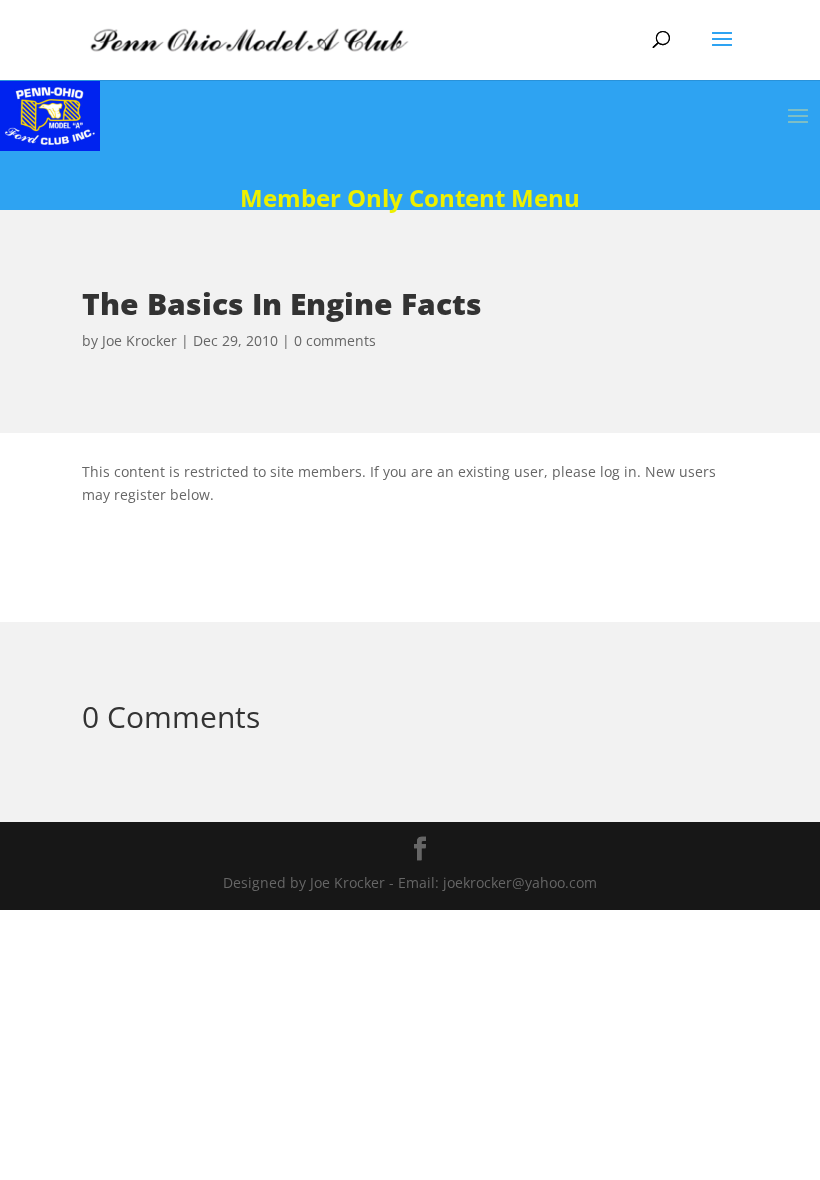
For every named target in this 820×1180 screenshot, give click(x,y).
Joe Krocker (139, 340)
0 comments (335, 340)
